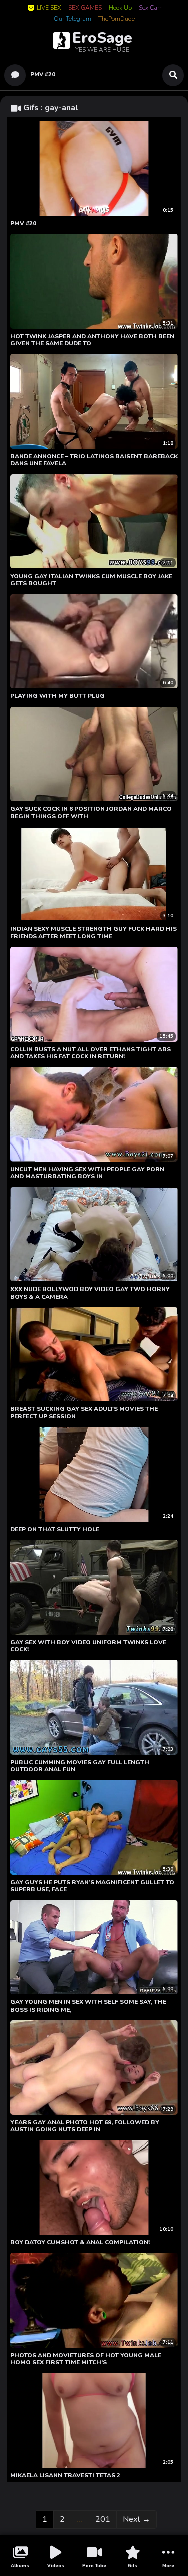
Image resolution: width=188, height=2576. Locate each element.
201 (104, 2519)
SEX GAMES (85, 8)
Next (137, 2519)
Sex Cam (151, 8)
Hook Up (120, 8)
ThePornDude (117, 19)
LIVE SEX (49, 8)
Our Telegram (72, 19)
